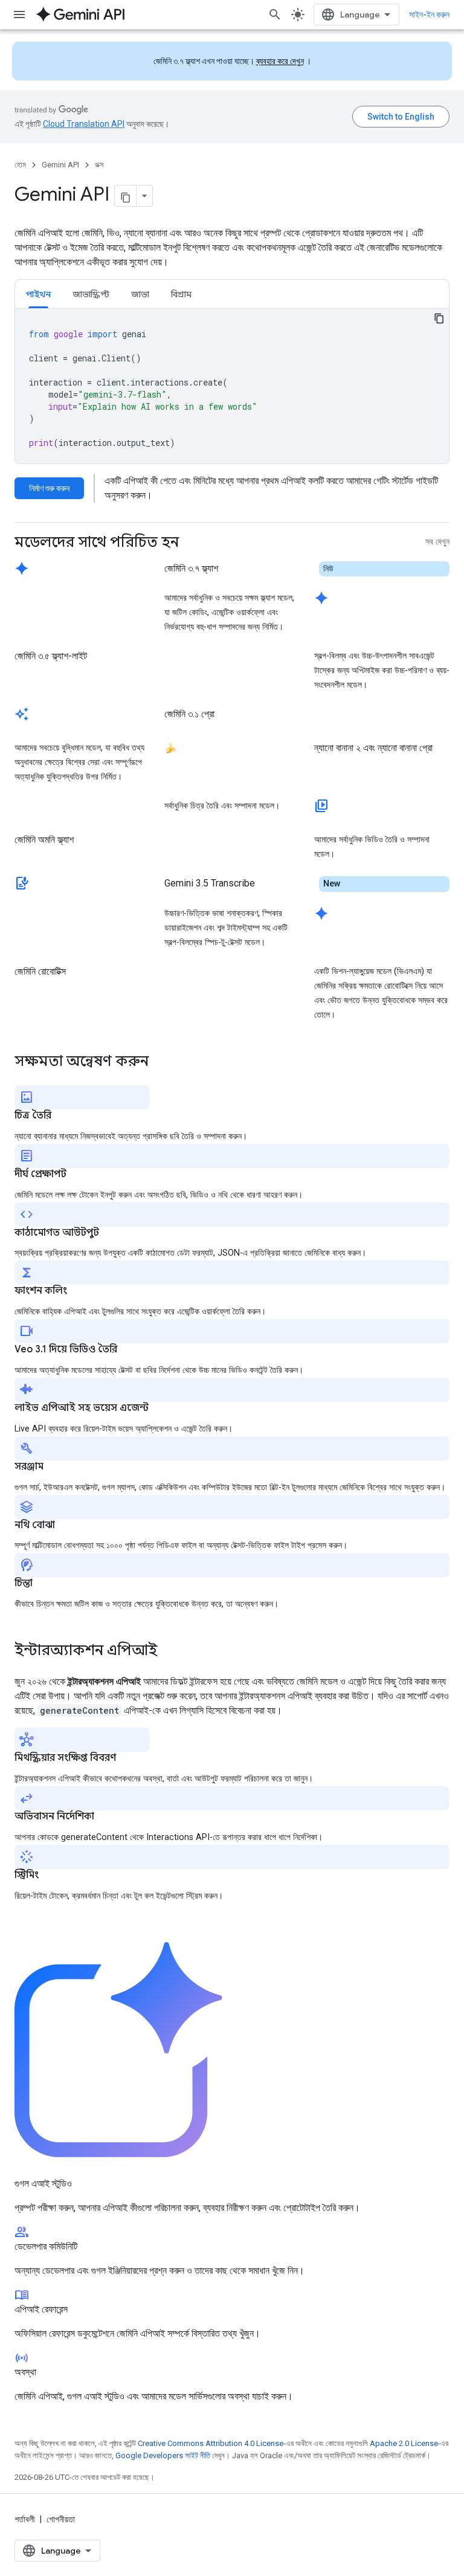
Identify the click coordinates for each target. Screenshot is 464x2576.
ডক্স (99, 165)
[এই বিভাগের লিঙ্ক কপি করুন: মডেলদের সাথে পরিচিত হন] (191, 543)
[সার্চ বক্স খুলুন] (275, 15)
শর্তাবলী (25, 2519)
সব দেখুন (437, 542)
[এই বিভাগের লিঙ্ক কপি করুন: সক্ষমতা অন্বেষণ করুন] (161, 1062)
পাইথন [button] (38, 294)
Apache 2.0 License (404, 2443)
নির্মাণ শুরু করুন (49, 488)
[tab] (38, 294)
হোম (20, 165)
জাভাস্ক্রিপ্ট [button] (91, 294)
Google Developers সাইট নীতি (163, 2455)
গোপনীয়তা (61, 2519)
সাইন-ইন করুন (429, 15)
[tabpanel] (232, 386)
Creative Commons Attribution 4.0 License (211, 2443)
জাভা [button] (140, 294)
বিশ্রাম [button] (181, 294)
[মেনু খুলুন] (19, 15)
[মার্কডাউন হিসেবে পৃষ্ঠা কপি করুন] (126, 196)
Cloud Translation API (84, 124)
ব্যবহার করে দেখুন (280, 61)
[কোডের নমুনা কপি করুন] (439, 318)
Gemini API (60, 165)
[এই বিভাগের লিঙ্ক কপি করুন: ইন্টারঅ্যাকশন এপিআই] (169, 1651)
